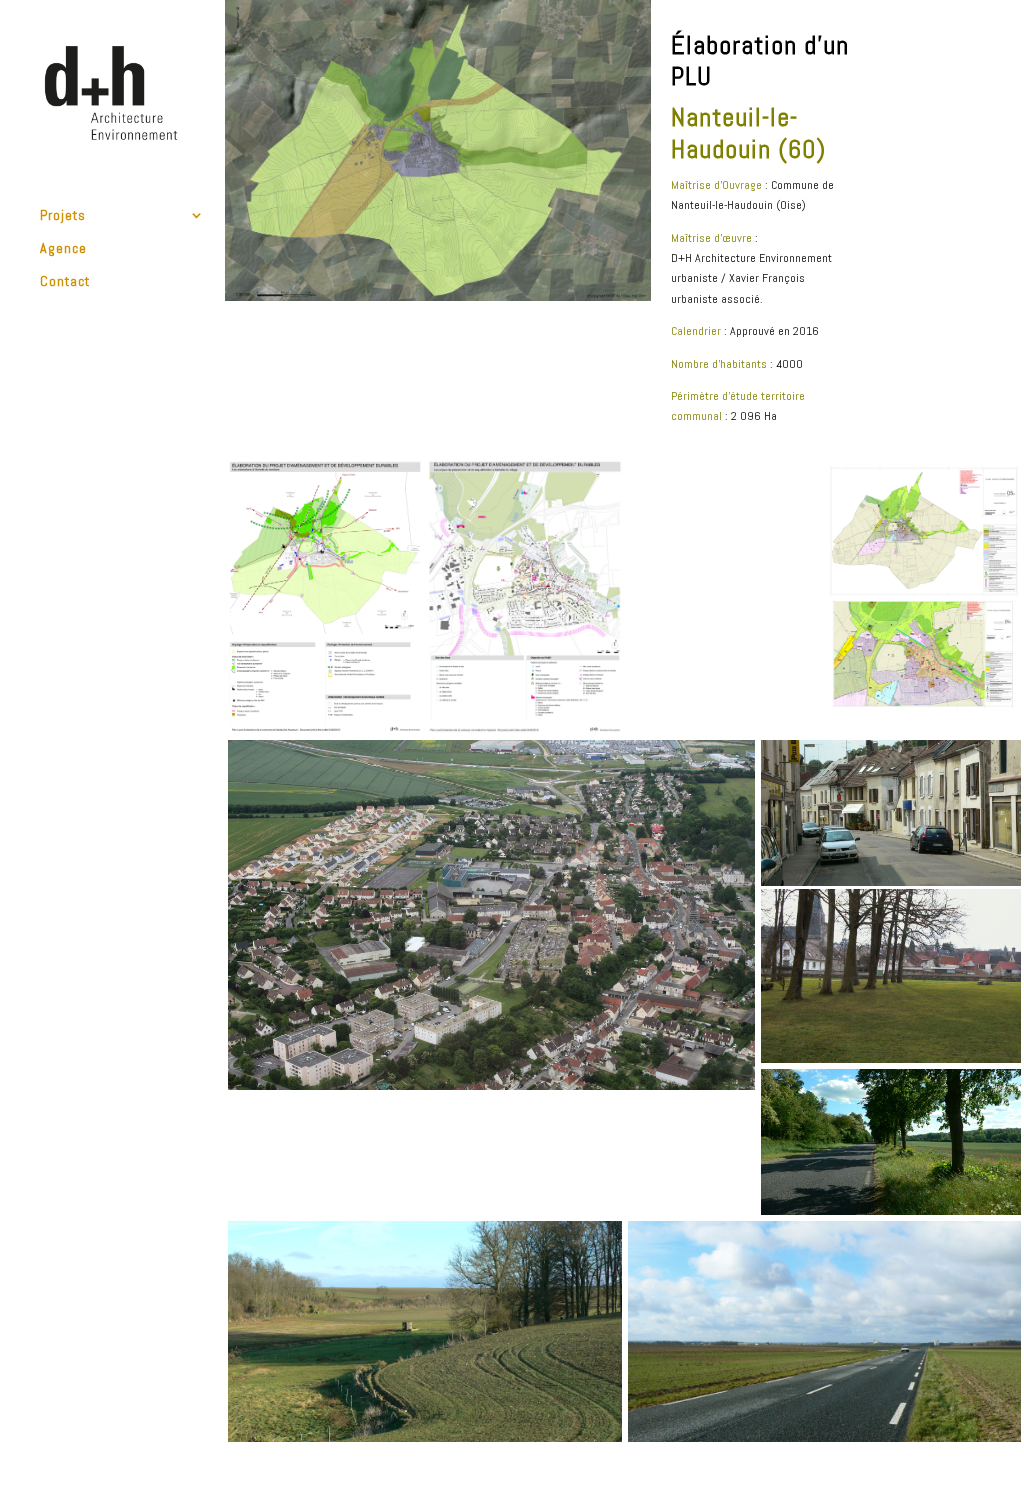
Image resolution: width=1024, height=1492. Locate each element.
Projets (63, 216)
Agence (63, 249)
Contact (65, 282)
